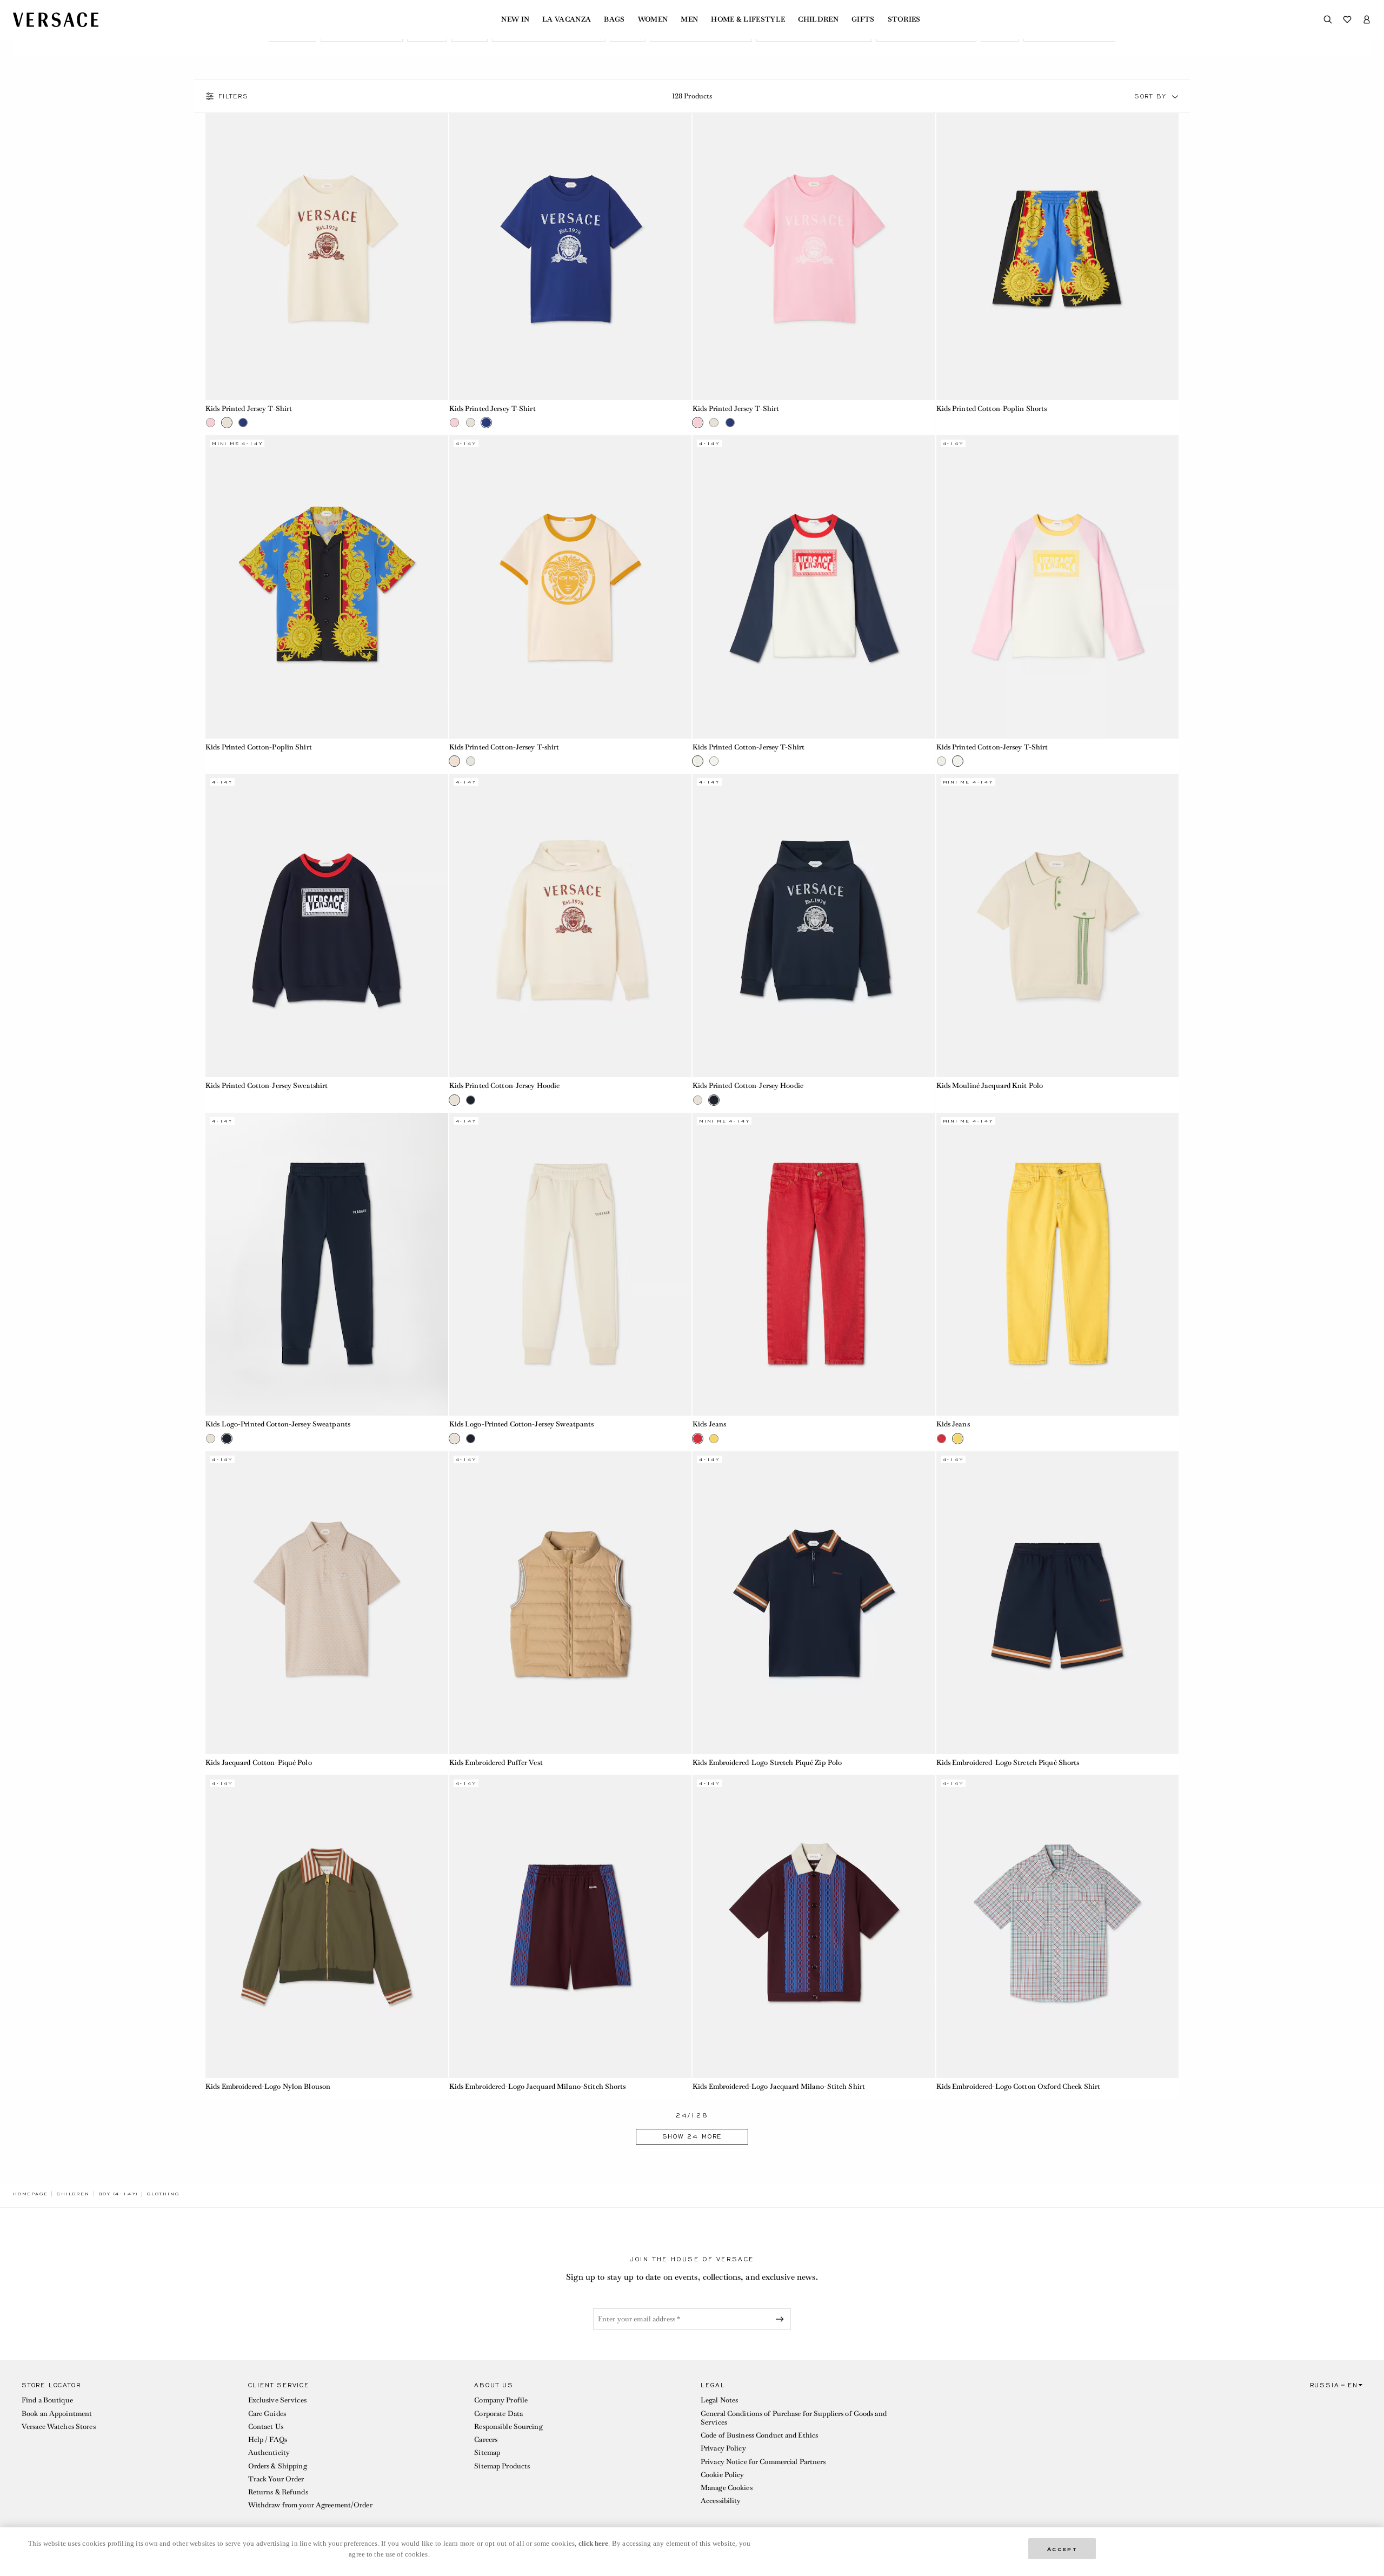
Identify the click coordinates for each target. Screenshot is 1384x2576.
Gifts (863, 19)
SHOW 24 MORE (692, 2136)
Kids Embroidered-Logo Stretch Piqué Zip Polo (767, 1762)
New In (515, 19)
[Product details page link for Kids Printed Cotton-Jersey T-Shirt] (814, 587)
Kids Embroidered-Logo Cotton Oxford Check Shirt (1019, 2086)
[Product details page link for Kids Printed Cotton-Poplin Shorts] (1058, 248)
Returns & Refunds (278, 2492)
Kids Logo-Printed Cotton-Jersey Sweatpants (278, 1424)
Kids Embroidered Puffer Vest (496, 1762)
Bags (614, 19)
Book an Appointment (57, 2414)
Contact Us (266, 2426)
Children (818, 19)
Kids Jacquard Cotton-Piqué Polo (259, 1762)
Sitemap (487, 2452)
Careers (486, 2439)
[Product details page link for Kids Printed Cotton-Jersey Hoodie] (571, 925)
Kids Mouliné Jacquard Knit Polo (990, 1085)
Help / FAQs (268, 2439)
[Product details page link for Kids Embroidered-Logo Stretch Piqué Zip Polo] (814, 1603)
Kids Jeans (709, 1424)
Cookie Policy (723, 2475)
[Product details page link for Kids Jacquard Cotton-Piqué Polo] (327, 1603)
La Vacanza (567, 19)
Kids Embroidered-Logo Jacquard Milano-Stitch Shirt (779, 2086)
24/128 (692, 2116)
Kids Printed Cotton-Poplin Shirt (259, 747)
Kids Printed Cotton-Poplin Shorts (992, 409)
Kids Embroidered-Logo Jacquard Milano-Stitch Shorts (538, 2086)
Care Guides (267, 2414)
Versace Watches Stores (59, 2426)
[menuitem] (515, 19)
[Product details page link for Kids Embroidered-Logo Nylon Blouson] (327, 1927)
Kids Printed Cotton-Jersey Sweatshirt (267, 1085)
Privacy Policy (723, 2448)
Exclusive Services (277, 2400)
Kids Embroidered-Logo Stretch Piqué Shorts (1008, 1762)
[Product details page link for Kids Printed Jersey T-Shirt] (327, 248)
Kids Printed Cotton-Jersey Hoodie (505, 1085)
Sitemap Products (502, 2466)
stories (904, 19)
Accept (1062, 2548)
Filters (234, 96)
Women (653, 19)
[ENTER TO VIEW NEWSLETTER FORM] (782, 2319)
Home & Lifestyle (748, 19)
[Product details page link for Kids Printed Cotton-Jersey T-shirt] (571, 587)
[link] (30, 2194)
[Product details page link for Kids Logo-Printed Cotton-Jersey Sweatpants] (327, 1264)
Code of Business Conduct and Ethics (759, 2435)
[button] (1175, 96)
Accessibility (721, 2501)
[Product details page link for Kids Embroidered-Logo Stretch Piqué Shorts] (1058, 1603)
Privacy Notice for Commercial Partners (763, 2462)
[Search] (1328, 19)
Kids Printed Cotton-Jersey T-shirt (504, 747)
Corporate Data (498, 2414)
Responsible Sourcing (508, 2426)
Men (689, 19)
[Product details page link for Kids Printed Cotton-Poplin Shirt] (327, 587)
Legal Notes (719, 2400)
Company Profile (501, 2400)
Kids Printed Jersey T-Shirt (249, 409)
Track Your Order (276, 2479)
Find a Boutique (47, 2400)
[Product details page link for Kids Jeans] (814, 1264)
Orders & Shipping (278, 2466)
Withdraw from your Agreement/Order (310, 2505)
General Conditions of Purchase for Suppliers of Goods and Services (794, 2418)
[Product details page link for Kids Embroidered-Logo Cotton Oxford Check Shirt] (1058, 1927)
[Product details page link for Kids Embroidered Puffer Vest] (571, 1603)
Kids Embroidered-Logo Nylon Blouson (268, 2086)
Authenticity (269, 2452)
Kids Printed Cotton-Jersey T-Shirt (748, 747)
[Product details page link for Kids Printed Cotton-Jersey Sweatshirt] (327, 925)
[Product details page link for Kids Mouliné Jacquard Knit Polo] (1058, 925)
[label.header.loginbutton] (1367, 19)
